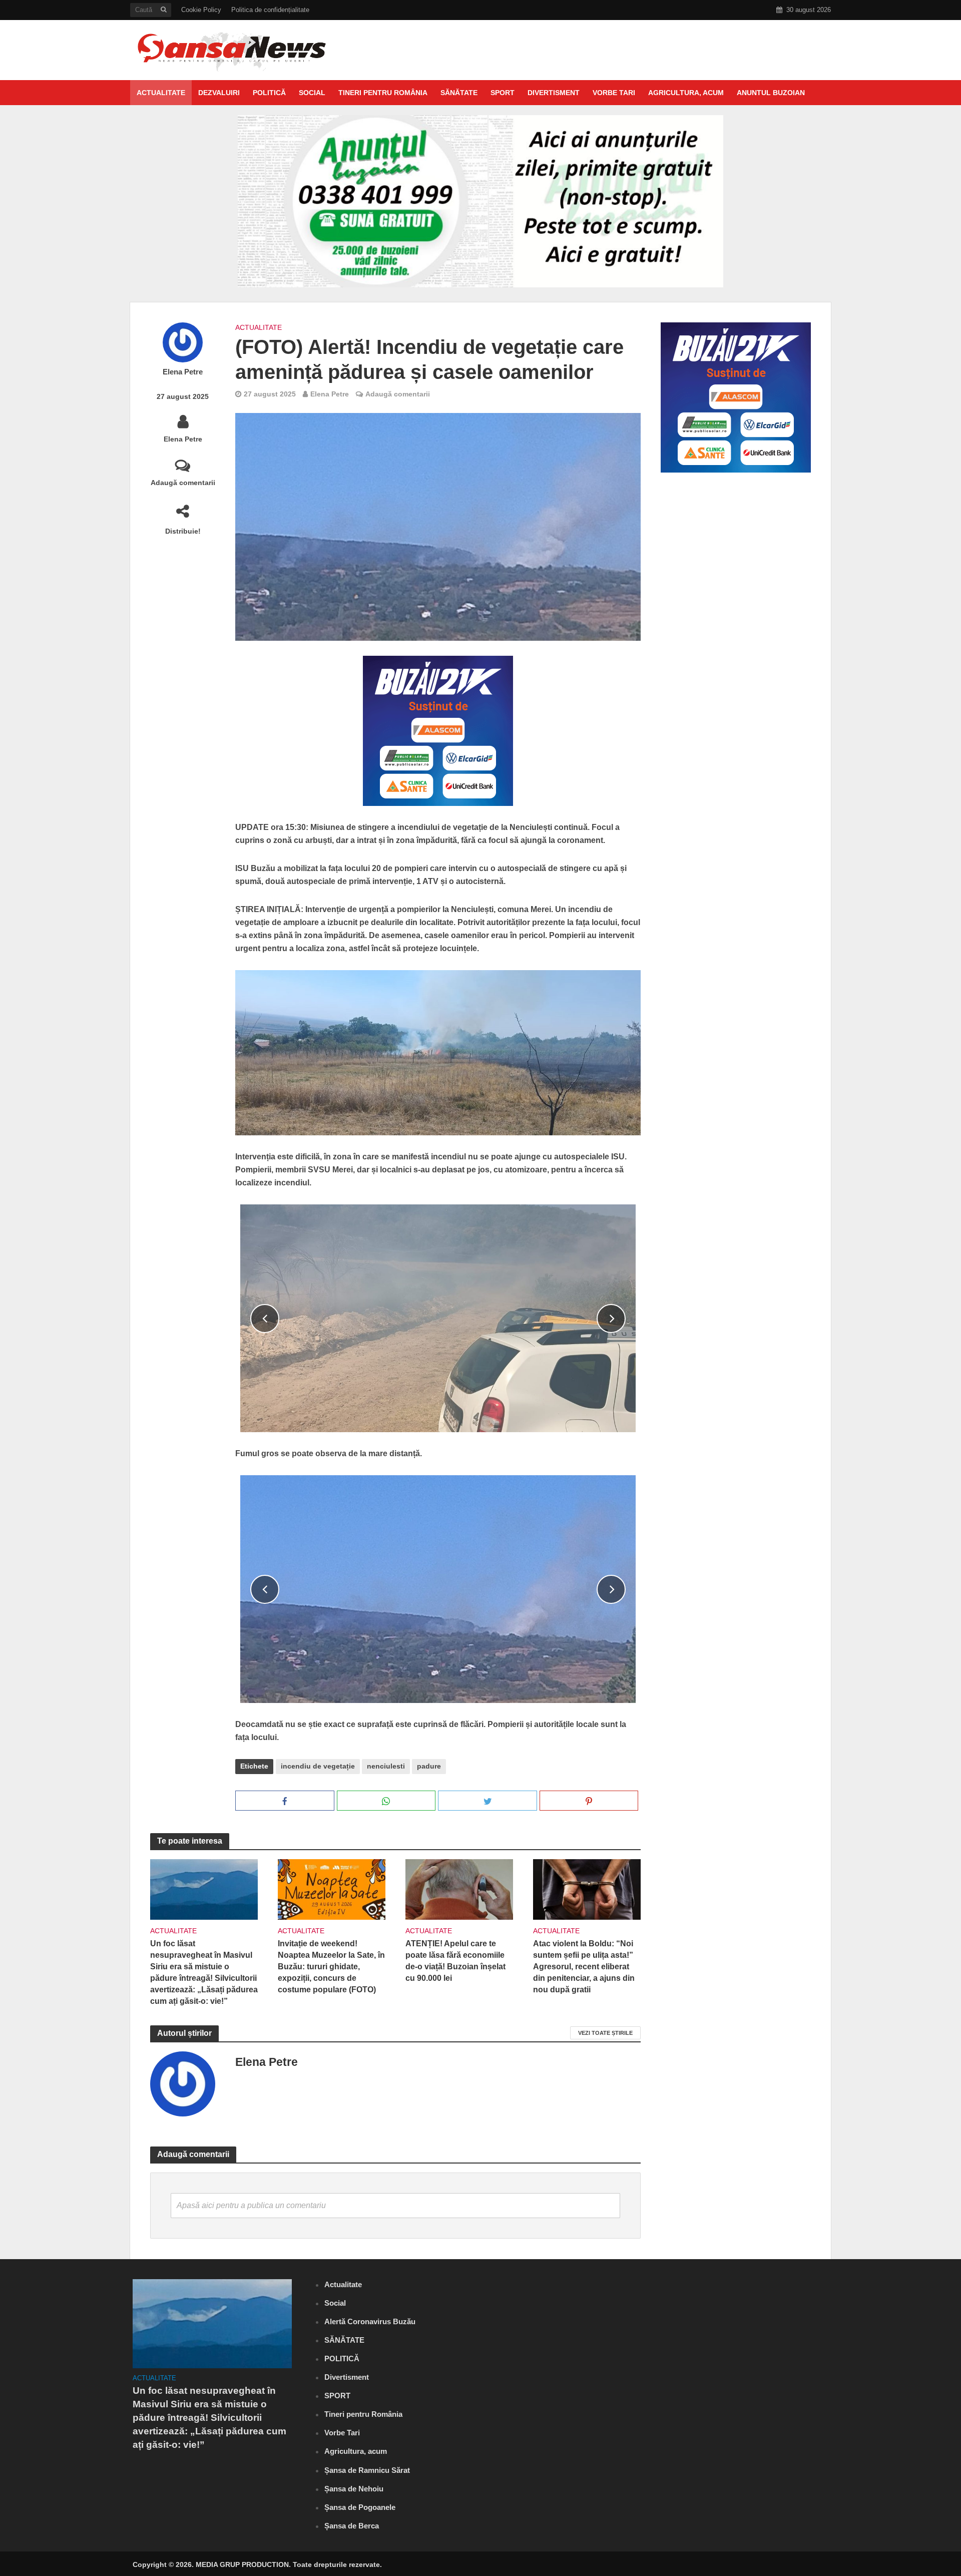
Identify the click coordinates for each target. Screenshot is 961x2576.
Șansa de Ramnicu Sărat (367, 2470)
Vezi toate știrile (605, 2033)
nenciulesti (386, 1766)
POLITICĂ (269, 93)
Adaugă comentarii (183, 483)
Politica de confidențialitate (270, 10)
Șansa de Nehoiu (354, 2489)
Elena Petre (183, 372)
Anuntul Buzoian (771, 93)
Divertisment (554, 93)
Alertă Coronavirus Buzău (370, 2321)
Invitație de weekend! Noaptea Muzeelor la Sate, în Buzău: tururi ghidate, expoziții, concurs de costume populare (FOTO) (331, 1967)
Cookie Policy (201, 10)
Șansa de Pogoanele (360, 2507)
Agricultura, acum (686, 93)
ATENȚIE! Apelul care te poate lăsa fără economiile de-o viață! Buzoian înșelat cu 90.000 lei (455, 1961)
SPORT (503, 93)
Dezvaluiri (219, 93)
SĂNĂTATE (459, 93)
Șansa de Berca (352, 2526)
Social (312, 93)
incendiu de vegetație (318, 1766)
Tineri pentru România (383, 93)
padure (429, 1766)
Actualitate (161, 93)
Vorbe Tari (614, 93)
